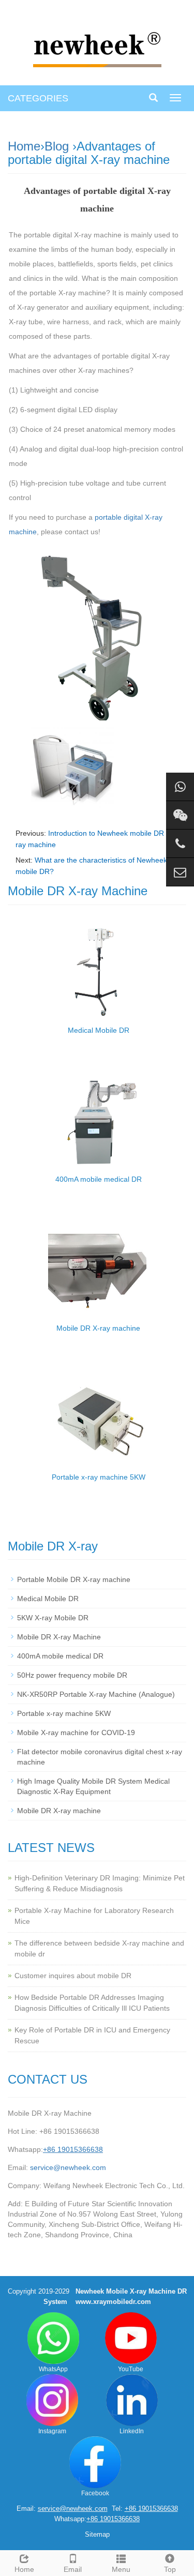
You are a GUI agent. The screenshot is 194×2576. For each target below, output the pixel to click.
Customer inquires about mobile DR (73, 1976)
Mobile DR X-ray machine (98, 1328)
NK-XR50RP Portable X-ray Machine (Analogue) (96, 1694)
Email (73, 2569)
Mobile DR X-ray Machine (59, 1637)
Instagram (52, 2431)
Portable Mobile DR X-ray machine (74, 1579)
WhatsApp (53, 2369)
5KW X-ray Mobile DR (53, 1618)
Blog (57, 146)
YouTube (131, 2369)
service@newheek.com (68, 2167)
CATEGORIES (38, 98)
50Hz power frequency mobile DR (72, 1675)
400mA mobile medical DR (99, 1179)
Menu (121, 2569)
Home (24, 146)
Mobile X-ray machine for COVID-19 (76, 1733)
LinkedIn (132, 2431)
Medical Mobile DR (99, 1030)
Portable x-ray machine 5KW (99, 1477)
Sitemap (97, 2534)
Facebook (95, 2493)
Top (170, 2569)
